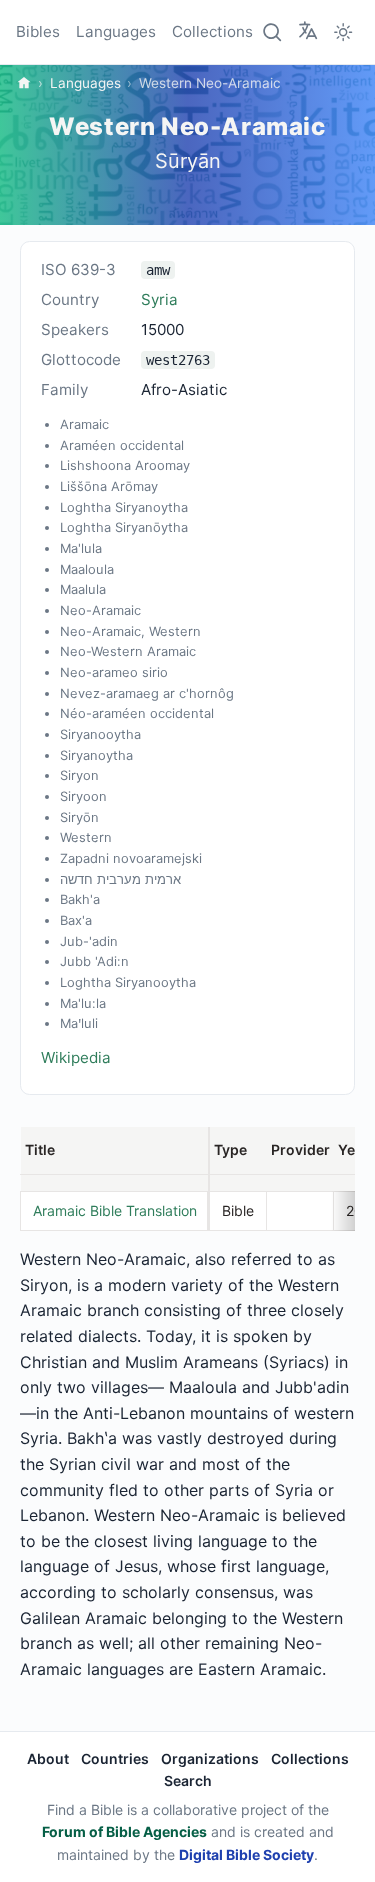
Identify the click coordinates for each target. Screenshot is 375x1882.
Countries (115, 1758)
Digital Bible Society (246, 1854)
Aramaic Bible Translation (115, 1210)
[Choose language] (308, 31)
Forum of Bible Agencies (124, 1831)
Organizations (210, 1758)
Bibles (38, 31)
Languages (116, 31)
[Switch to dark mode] (343, 32)
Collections (212, 31)
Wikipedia (76, 1057)
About (48, 1758)
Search (188, 1780)
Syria (159, 299)
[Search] (273, 32)
